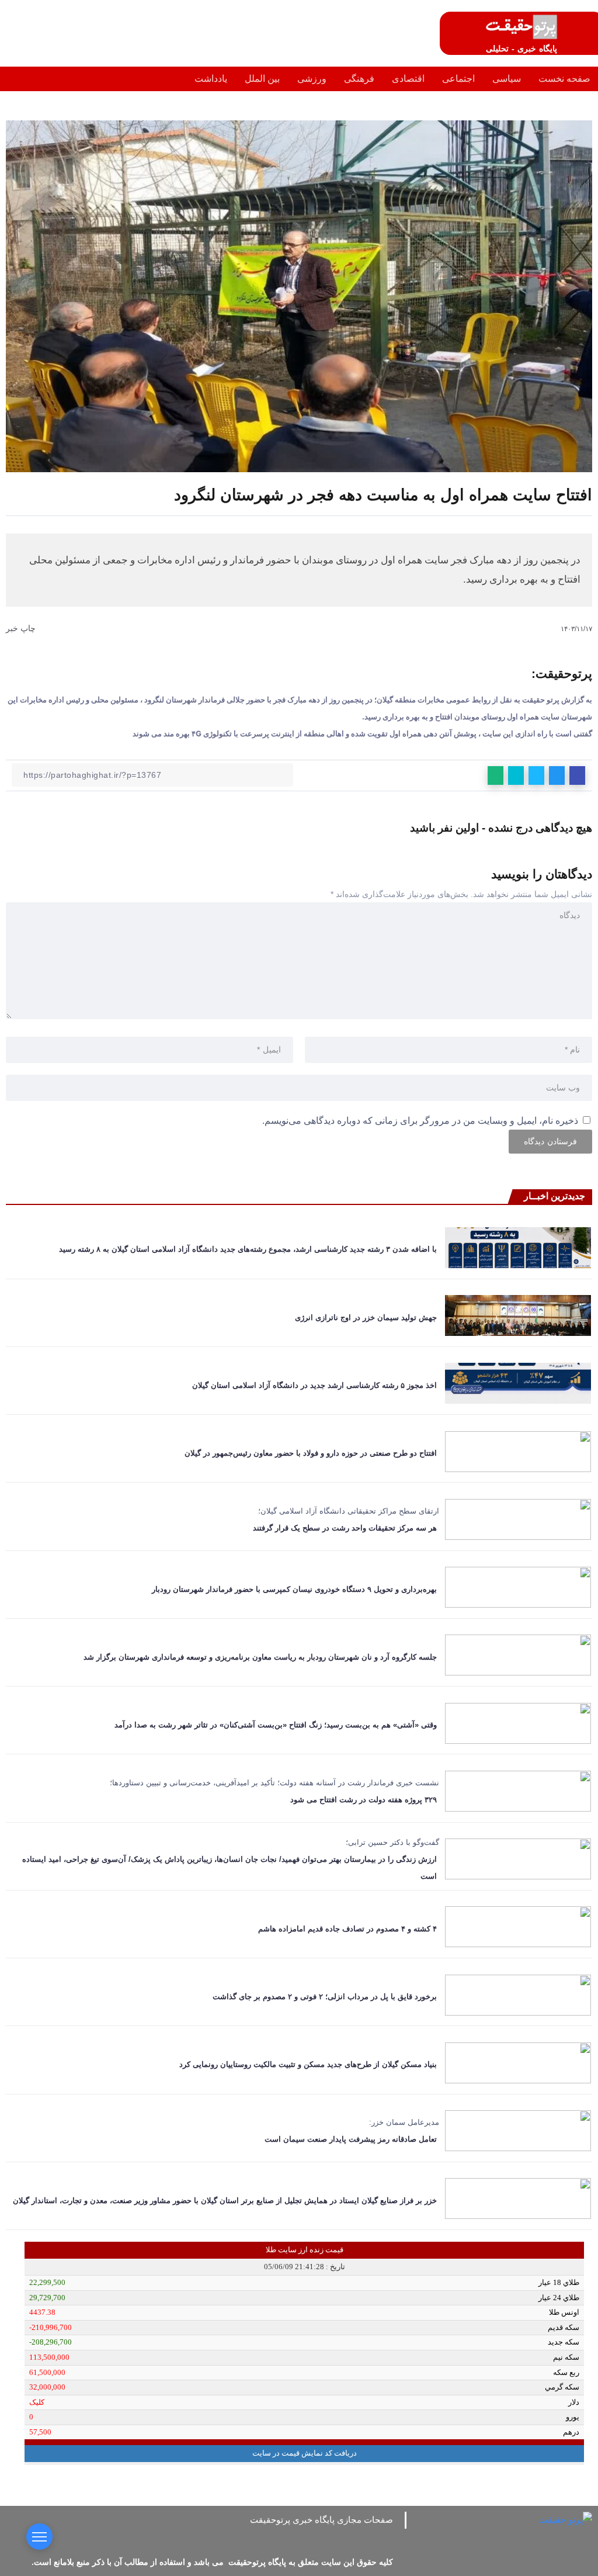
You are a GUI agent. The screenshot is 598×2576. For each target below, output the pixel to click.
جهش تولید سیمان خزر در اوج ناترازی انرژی (366, 1318)
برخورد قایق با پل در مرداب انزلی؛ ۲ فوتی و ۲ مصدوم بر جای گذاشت (322, 1997)
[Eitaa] (314, 2535)
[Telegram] (336, 2535)
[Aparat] (379, 2535)
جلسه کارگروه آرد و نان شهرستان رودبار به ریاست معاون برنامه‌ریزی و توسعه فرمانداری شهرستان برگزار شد (260, 1657)
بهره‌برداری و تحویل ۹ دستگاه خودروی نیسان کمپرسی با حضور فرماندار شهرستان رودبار (292, 1589)
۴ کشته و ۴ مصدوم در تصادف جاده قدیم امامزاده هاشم (347, 1929)
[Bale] (271, 2535)
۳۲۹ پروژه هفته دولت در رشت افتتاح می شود (364, 1800)
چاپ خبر (22, 628)
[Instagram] (358, 2535)
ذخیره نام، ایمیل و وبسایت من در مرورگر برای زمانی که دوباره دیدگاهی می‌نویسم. (420, 1121)
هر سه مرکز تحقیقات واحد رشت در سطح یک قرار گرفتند (345, 1528)
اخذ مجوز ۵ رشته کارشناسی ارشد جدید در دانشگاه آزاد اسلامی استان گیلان (314, 1385)
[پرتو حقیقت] (521, 26)
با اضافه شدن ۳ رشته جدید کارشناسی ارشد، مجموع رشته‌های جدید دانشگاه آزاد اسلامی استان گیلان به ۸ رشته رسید (248, 1249)
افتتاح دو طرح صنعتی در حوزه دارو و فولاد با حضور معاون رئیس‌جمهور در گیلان (310, 1453)
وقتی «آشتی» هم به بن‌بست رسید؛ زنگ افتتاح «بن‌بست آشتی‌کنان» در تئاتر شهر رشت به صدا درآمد (276, 1725)
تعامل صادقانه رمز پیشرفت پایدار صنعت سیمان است (351, 2139)
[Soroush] (293, 2535)
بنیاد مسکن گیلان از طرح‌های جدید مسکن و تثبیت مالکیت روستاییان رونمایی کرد (308, 2064)
